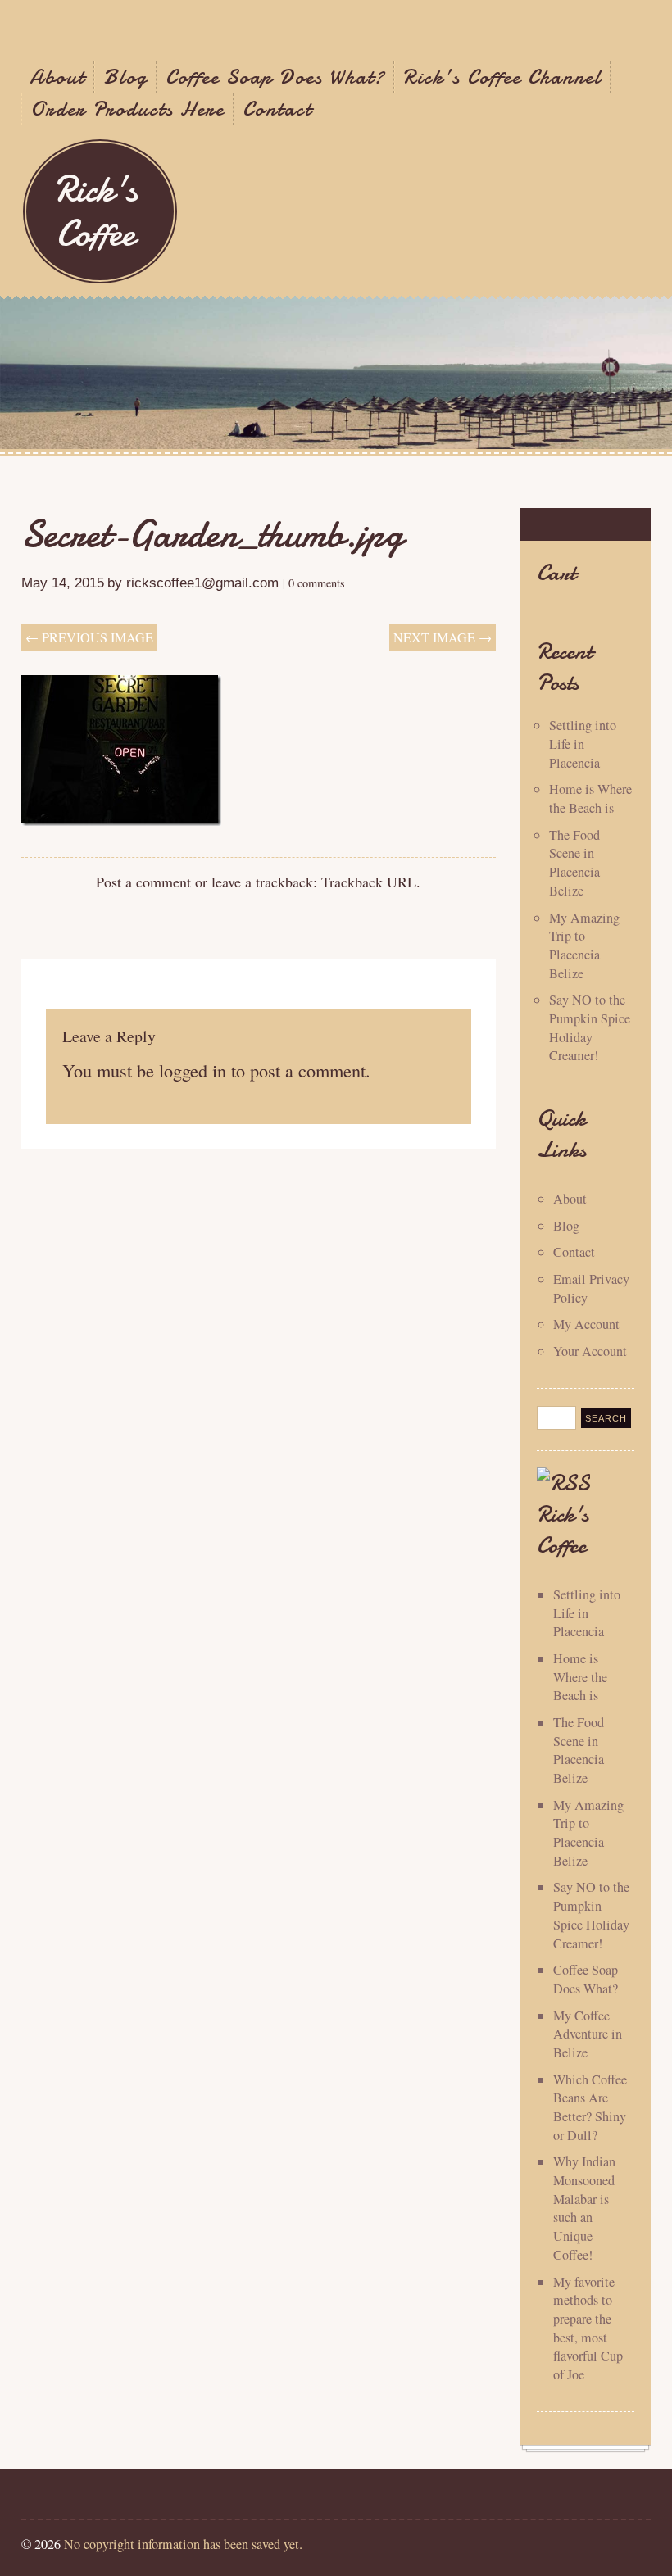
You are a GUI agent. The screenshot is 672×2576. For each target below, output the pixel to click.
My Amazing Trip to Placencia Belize (584, 946)
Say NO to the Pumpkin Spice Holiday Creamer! (590, 1027)
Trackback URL (369, 882)
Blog (125, 77)
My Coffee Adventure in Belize (588, 2034)
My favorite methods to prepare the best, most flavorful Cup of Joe (588, 2328)
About (57, 77)
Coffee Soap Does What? (275, 77)
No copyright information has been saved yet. (183, 2544)
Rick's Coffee (96, 211)
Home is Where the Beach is (590, 798)
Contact (277, 109)
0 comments (317, 583)
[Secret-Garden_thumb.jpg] (121, 820)
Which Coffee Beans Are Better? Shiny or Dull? (590, 2107)
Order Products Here (127, 109)
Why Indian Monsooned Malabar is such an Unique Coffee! (584, 2208)
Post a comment (143, 882)
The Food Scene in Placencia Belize (574, 863)
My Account (586, 1324)
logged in (193, 1070)
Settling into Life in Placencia (583, 744)
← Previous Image (89, 637)
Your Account (590, 1351)
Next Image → (443, 637)
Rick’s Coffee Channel (502, 77)
